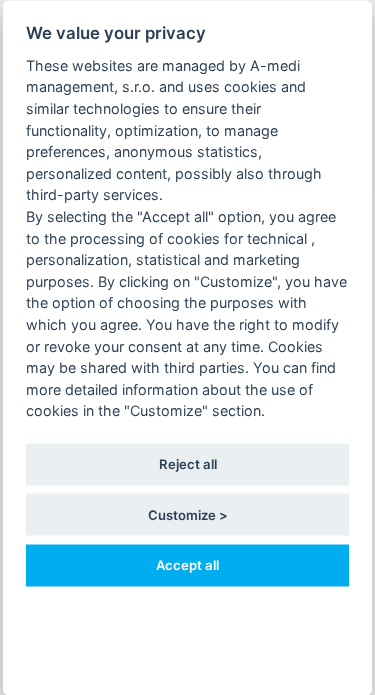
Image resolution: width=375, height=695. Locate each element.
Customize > (188, 514)
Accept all (187, 564)
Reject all (188, 464)
